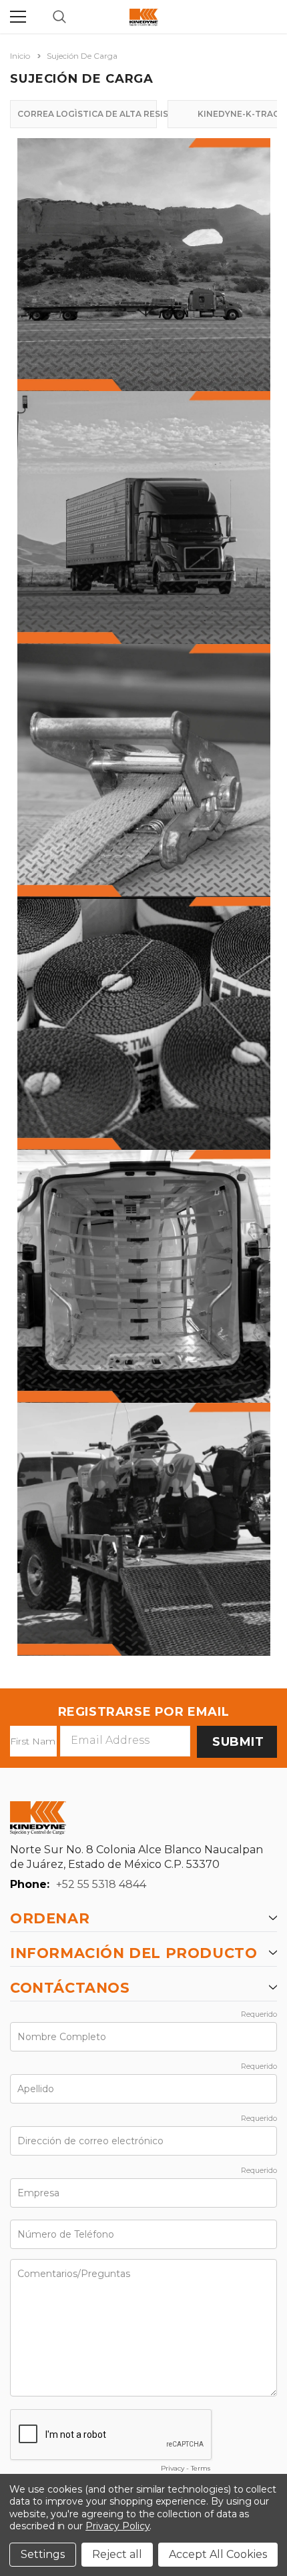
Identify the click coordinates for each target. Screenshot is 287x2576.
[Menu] (18, 17)
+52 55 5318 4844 (101, 1884)
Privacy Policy (117, 2526)
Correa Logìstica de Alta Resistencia (87, 114)
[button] (144, 265)
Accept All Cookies (218, 2554)
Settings (43, 2554)
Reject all (117, 2554)
